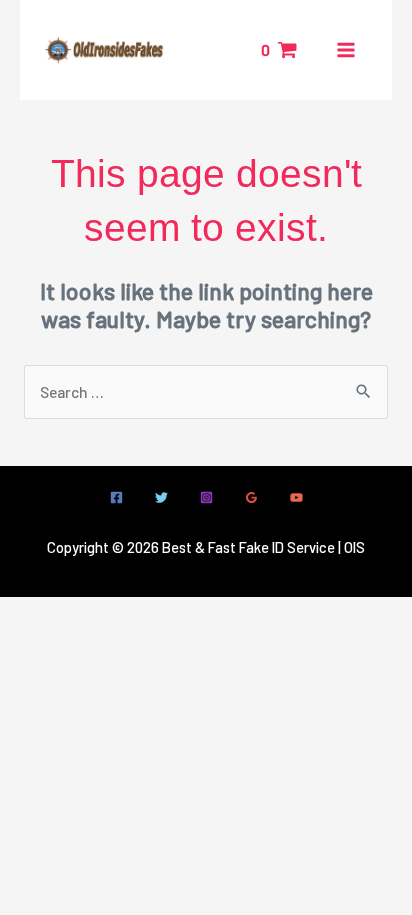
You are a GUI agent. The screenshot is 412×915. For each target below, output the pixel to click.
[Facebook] (116, 497)
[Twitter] (161, 497)
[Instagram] (206, 497)
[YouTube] (296, 497)
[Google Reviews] (251, 497)
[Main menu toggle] (346, 50)
